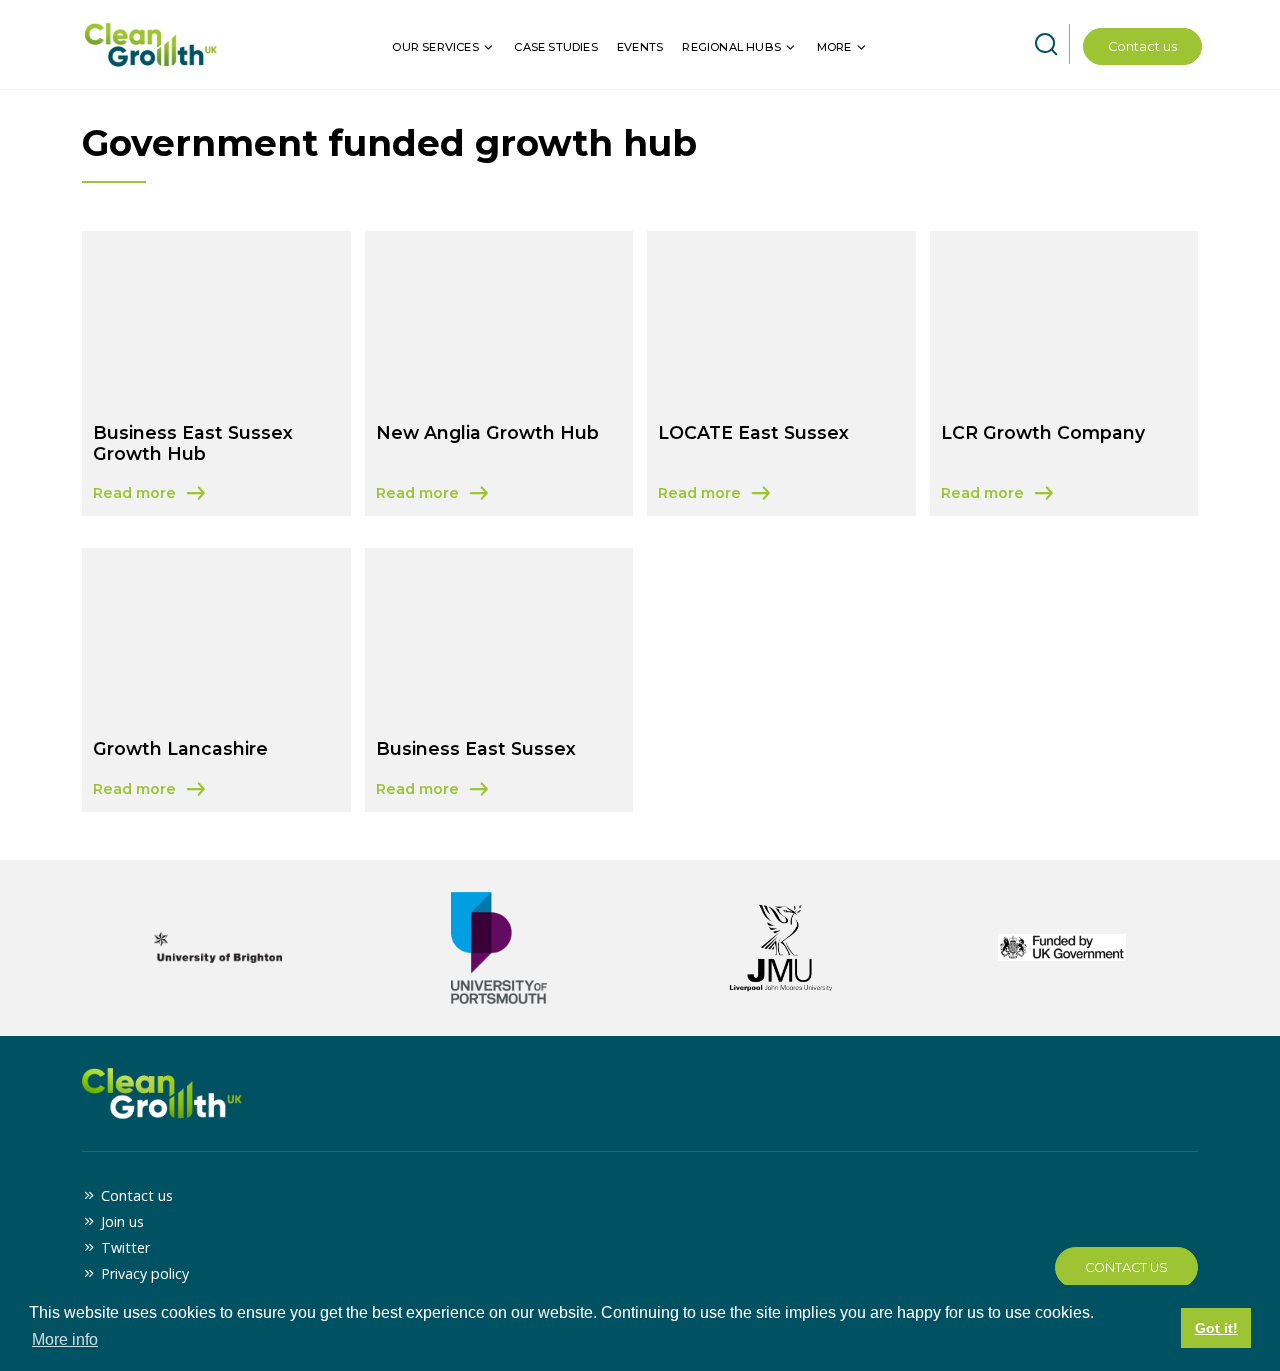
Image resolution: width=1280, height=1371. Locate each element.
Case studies (555, 47)
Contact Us (1126, 1267)
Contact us (1142, 46)
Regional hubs (731, 47)
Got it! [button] (1216, 1328)
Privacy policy (145, 1273)
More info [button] (65, 1339)
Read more (216, 494)
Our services (435, 47)
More (834, 47)
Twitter (125, 1247)
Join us (122, 1221)
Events (640, 47)
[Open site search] (1046, 45)
